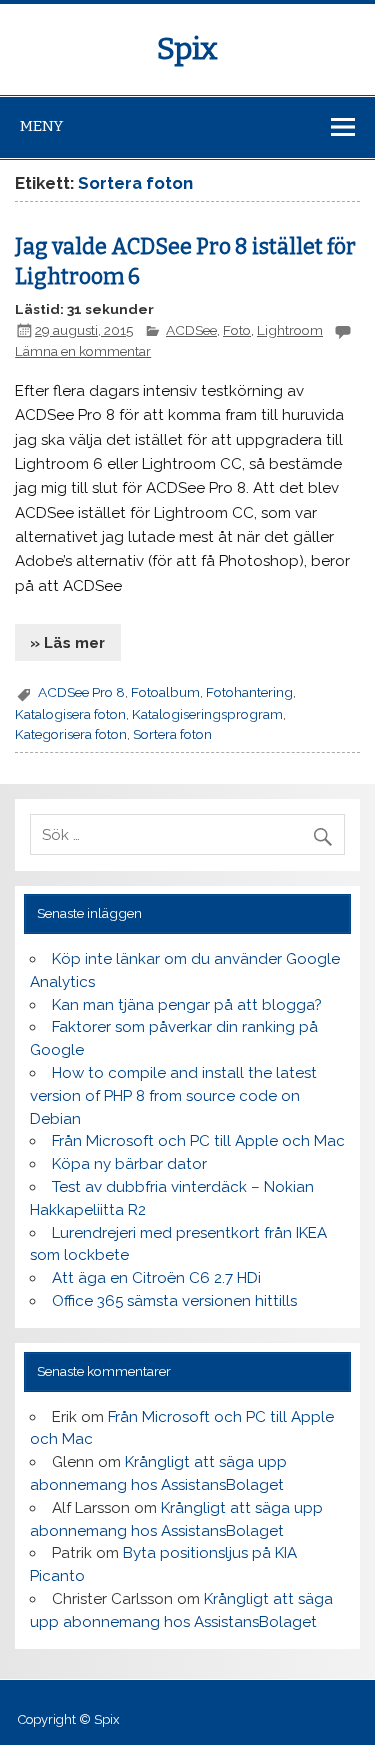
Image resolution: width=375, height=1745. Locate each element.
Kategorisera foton (71, 734)
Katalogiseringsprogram (207, 714)
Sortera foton (172, 734)
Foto (237, 330)
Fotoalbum (165, 692)
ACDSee (191, 330)
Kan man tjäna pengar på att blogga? (187, 1005)
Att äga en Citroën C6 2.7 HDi (156, 1278)
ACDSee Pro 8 (81, 692)
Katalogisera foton (70, 714)
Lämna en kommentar (83, 351)
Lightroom (290, 330)
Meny (41, 126)
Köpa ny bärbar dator (129, 1164)
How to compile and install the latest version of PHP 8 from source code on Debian (173, 1096)
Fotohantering (249, 692)
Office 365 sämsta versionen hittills (174, 1301)
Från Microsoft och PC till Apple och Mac (198, 1141)
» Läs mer (67, 643)
